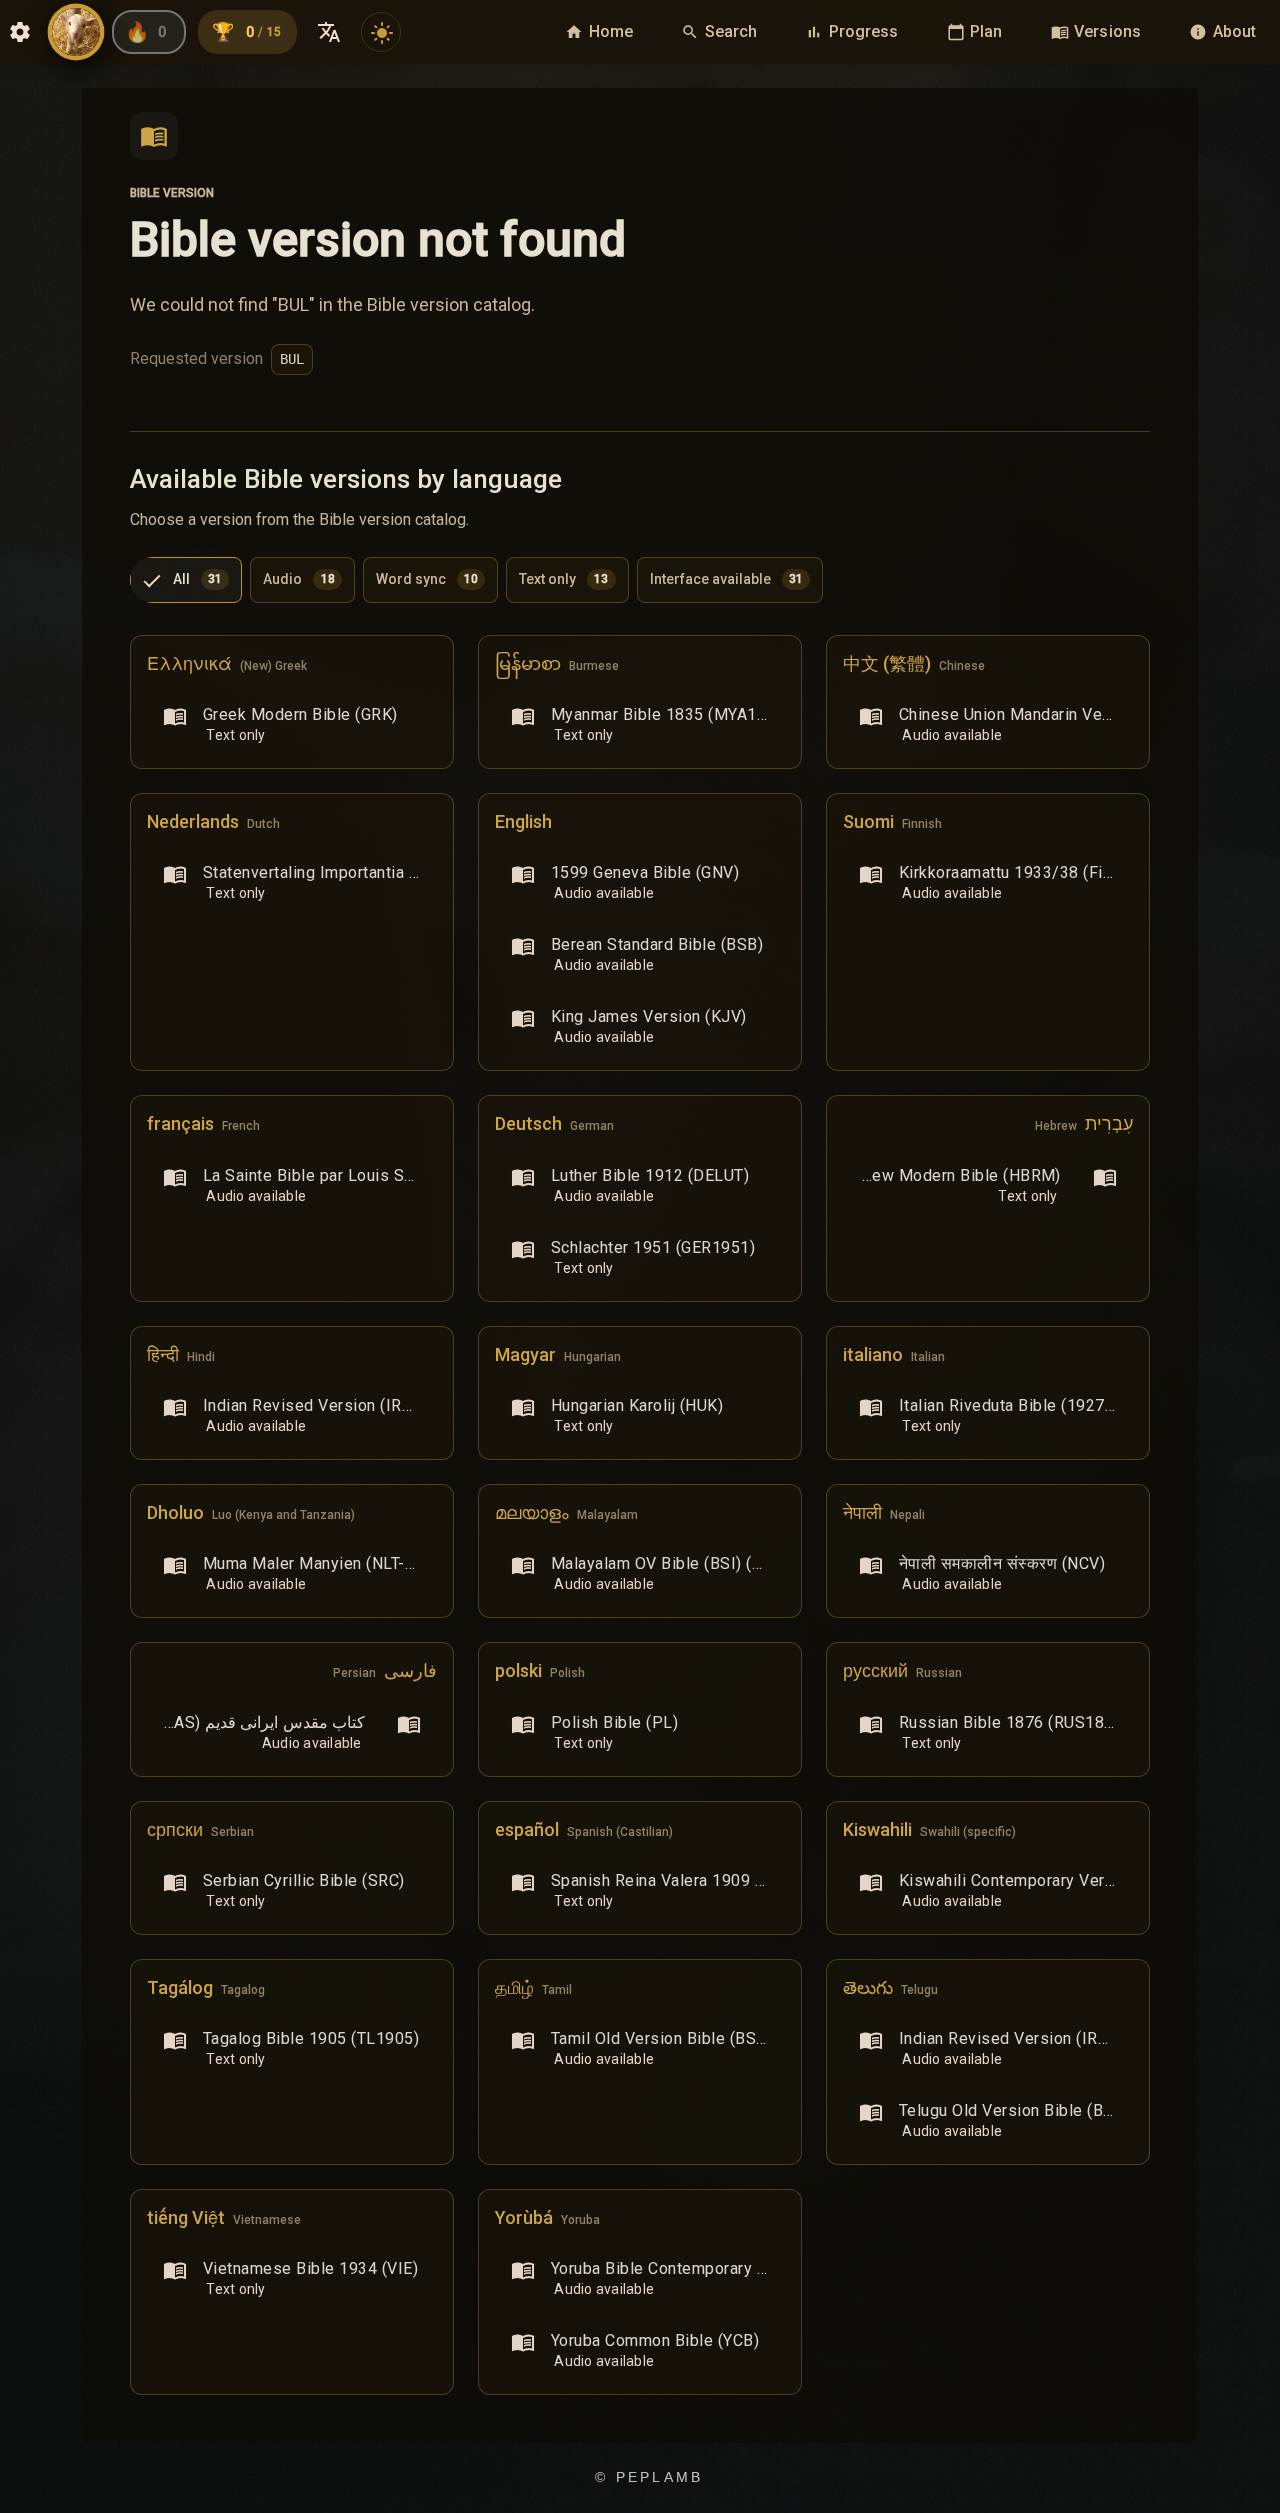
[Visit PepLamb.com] (76, 32)
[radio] (186, 580)
